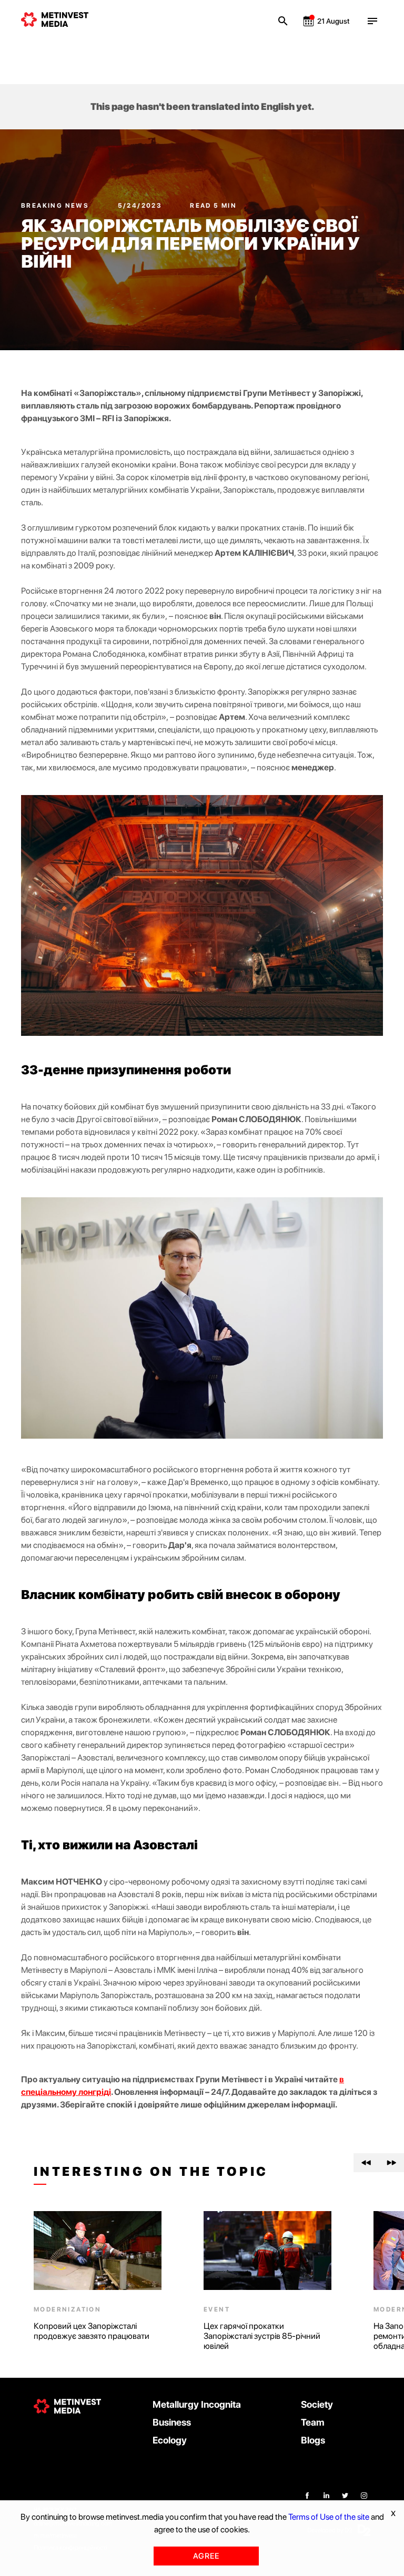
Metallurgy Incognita (197, 2404)
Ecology (170, 2440)
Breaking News (56, 206)
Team (313, 2422)
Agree (206, 2556)
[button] (366, 2163)
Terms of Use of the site (329, 2517)
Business (172, 2422)
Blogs (313, 2440)
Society (317, 2404)
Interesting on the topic (151, 2172)
